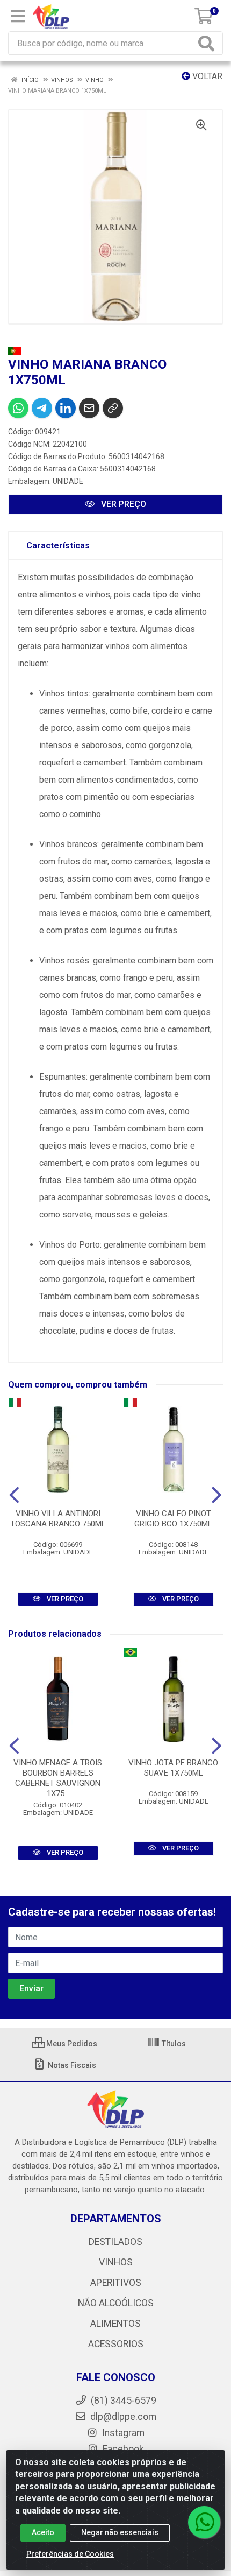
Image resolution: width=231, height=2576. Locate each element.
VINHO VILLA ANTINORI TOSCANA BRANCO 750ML (58, 1519)
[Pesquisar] (208, 43)
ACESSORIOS (116, 2344)
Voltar (206, 76)
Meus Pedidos (71, 2044)
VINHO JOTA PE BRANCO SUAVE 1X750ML (173, 1768)
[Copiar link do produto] (113, 408)
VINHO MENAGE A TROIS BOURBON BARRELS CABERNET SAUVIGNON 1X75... (58, 1778)
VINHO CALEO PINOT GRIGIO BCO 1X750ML (173, 1519)
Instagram (122, 2433)
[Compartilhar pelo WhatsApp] (18, 408)
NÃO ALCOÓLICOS (116, 2303)
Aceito (43, 2532)
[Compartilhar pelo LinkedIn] (66, 408)
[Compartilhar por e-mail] (89, 408)
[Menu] (18, 16)
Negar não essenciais (120, 2532)
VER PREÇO (122, 504)
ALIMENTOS (115, 2324)
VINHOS (116, 2262)
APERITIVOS (116, 2283)
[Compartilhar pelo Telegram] (42, 408)
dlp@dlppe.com (123, 2417)
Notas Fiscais (71, 2065)
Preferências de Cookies (70, 2554)
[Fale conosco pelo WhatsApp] (204, 2522)
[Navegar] (14, 1495)
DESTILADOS (115, 2242)
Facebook (122, 2449)
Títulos (173, 2044)
